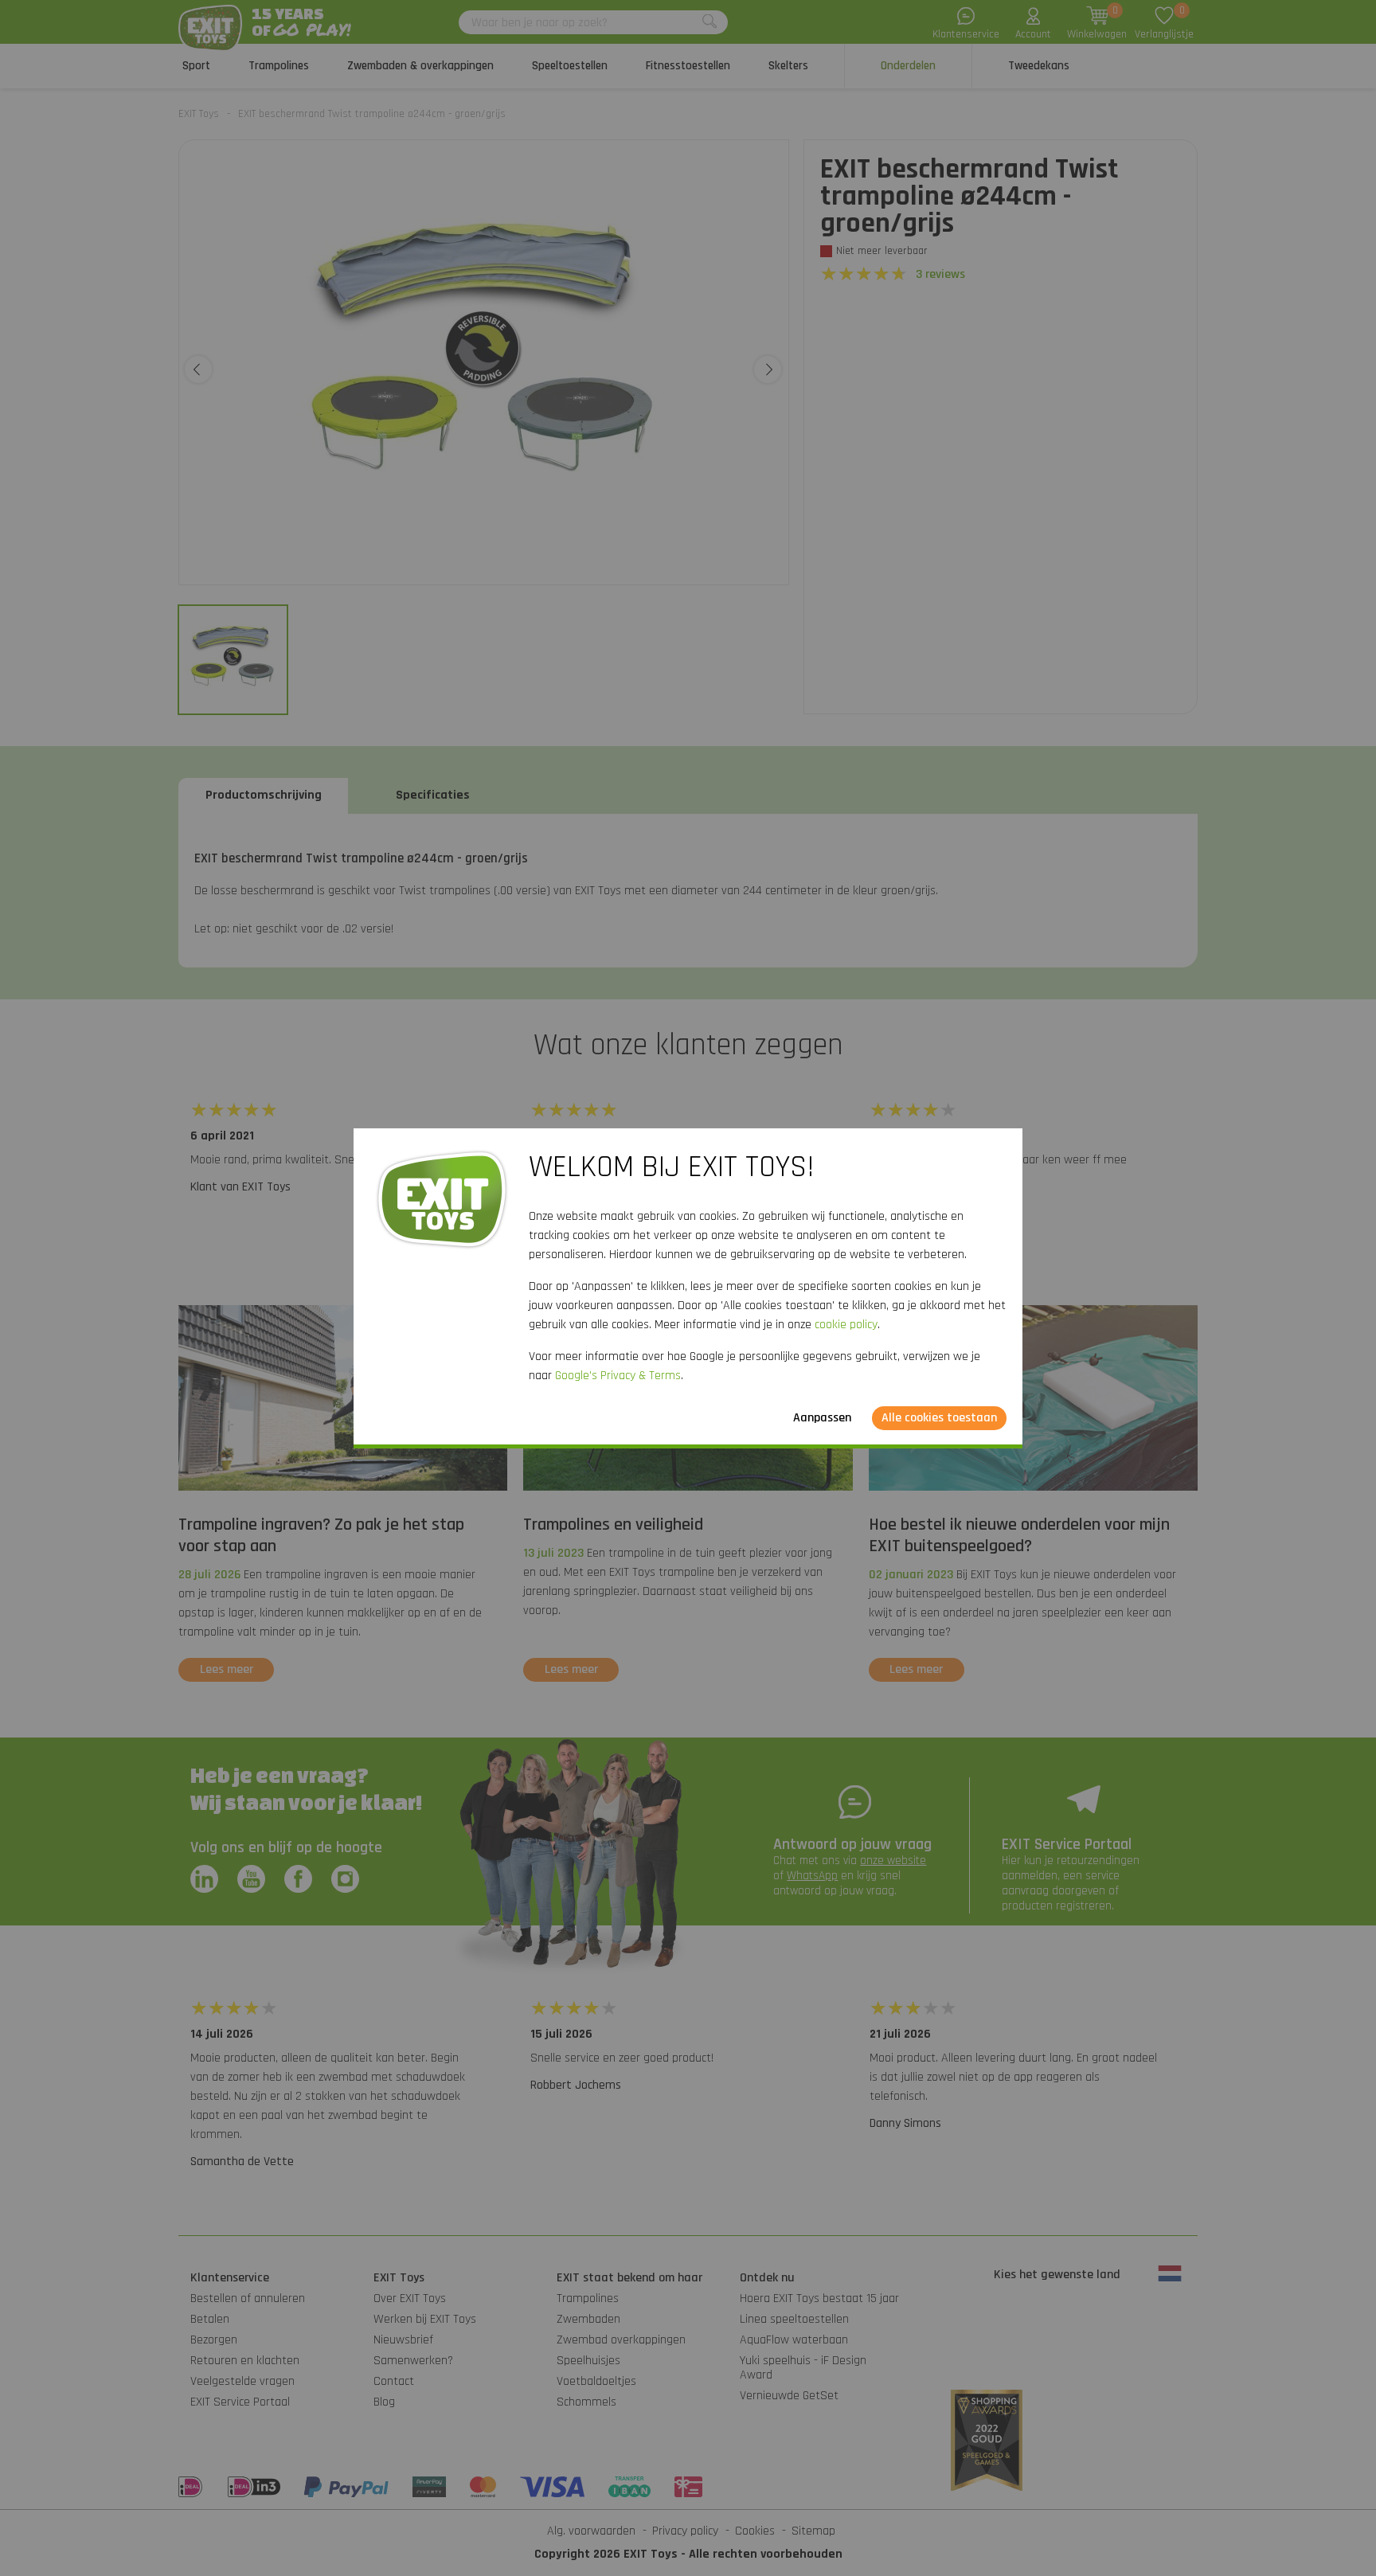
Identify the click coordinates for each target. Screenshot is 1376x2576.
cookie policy (846, 1325)
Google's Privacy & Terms (618, 1376)
